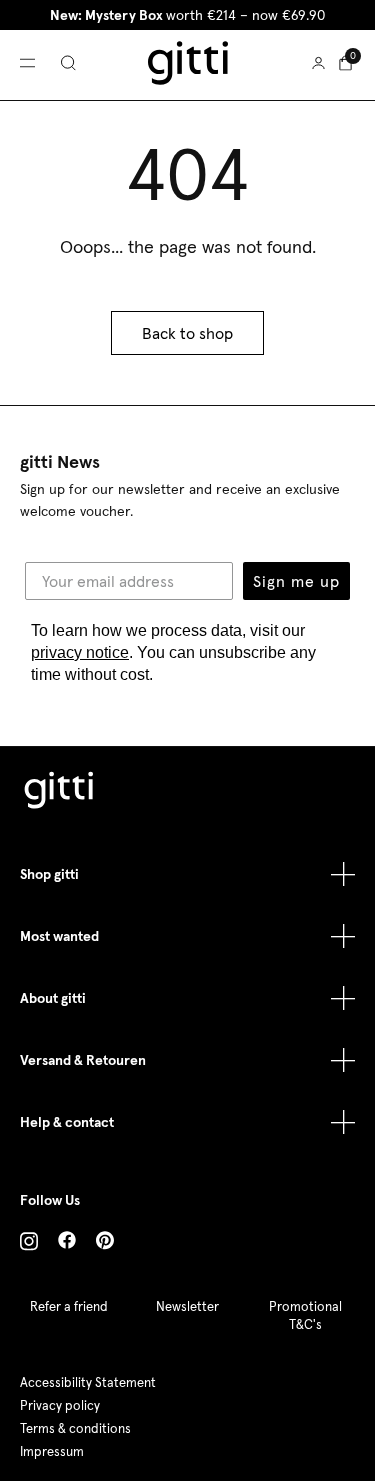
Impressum (52, 1451)
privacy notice (80, 652)
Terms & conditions (75, 1428)
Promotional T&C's (305, 1315)
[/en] (60, 793)
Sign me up (296, 581)
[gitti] (188, 63)
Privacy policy (60, 1405)
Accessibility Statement (88, 1382)
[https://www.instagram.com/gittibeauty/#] (29, 1244)
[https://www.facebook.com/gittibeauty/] (67, 1243)
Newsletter (187, 1306)
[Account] (318, 63)
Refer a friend (69, 1306)
